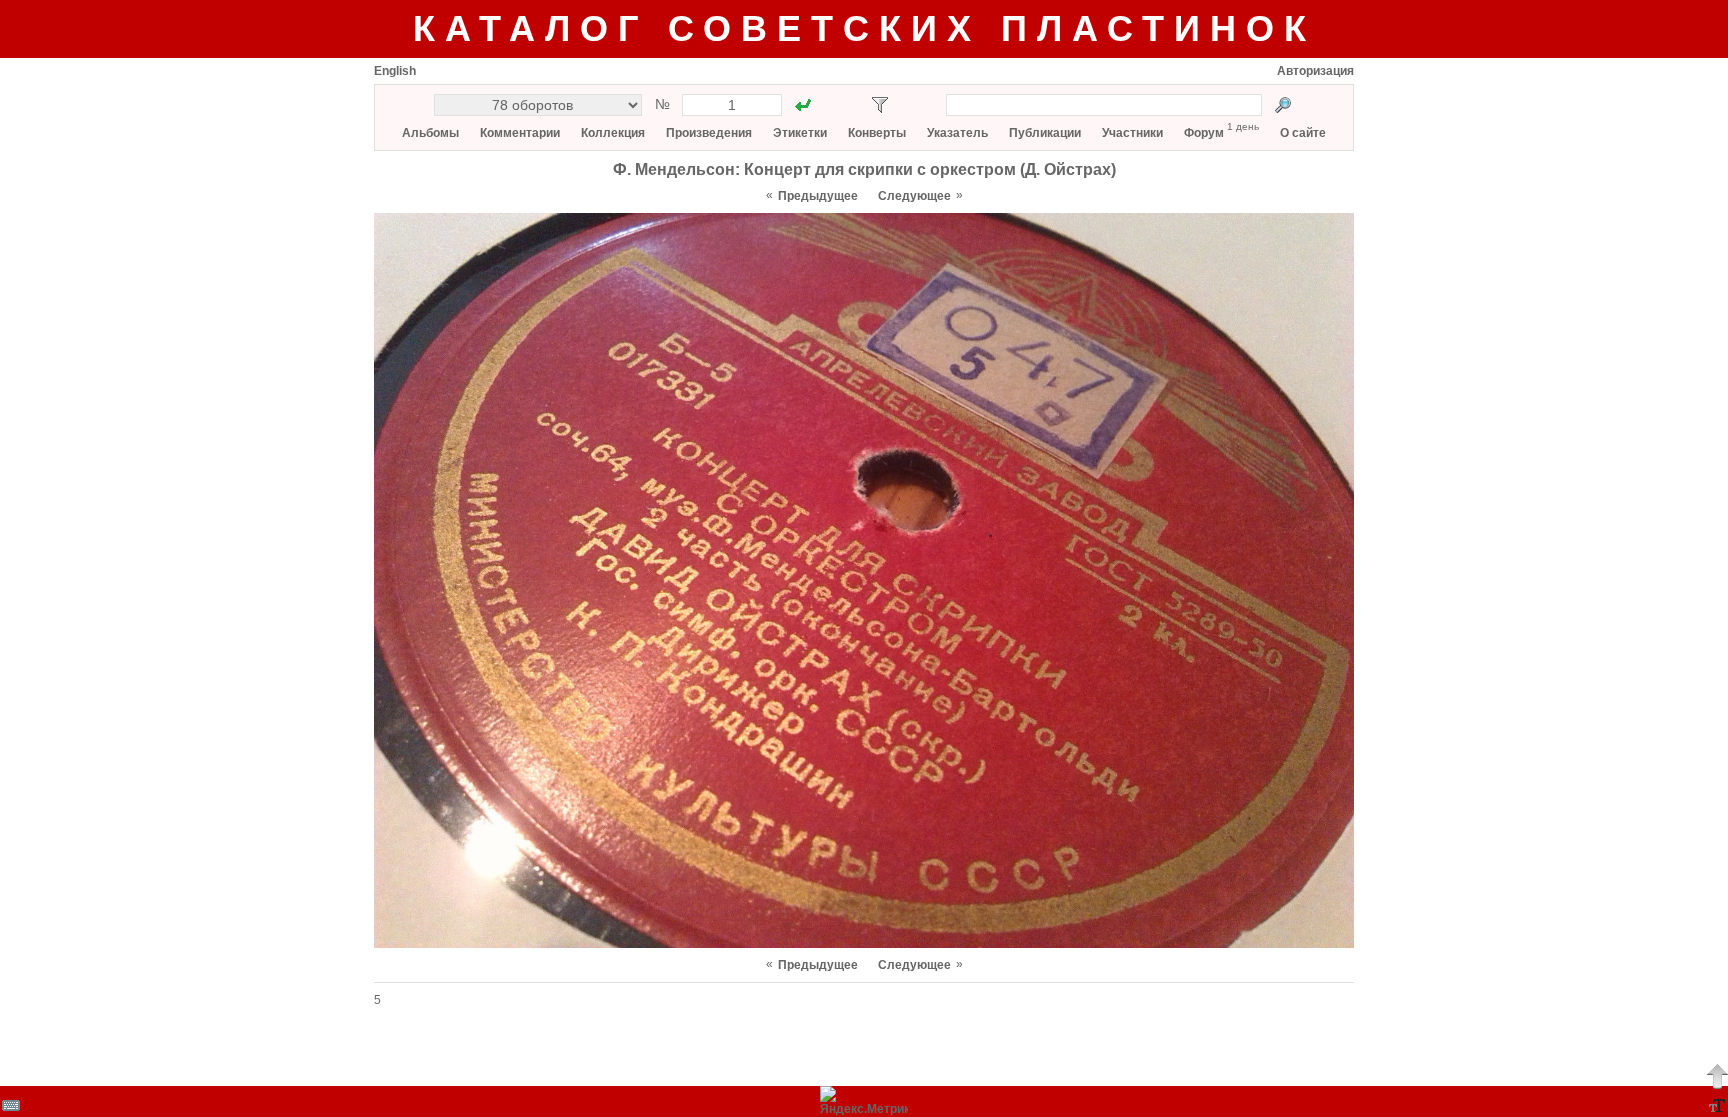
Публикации (1045, 133)
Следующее (914, 196)
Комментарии (520, 133)
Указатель (957, 133)
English (395, 71)
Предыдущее (818, 196)
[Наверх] (1717, 1076)
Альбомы (430, 133)
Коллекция (613, 133)
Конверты (877, 133)
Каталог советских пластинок (864, 28)
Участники (1132, 133)
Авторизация (1315, 71)
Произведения (709, 133)
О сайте (1303, 133)
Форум (1204, 133)
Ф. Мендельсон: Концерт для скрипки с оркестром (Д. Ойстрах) (864, 169)
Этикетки (800, 133)
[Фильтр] (880, 105)
